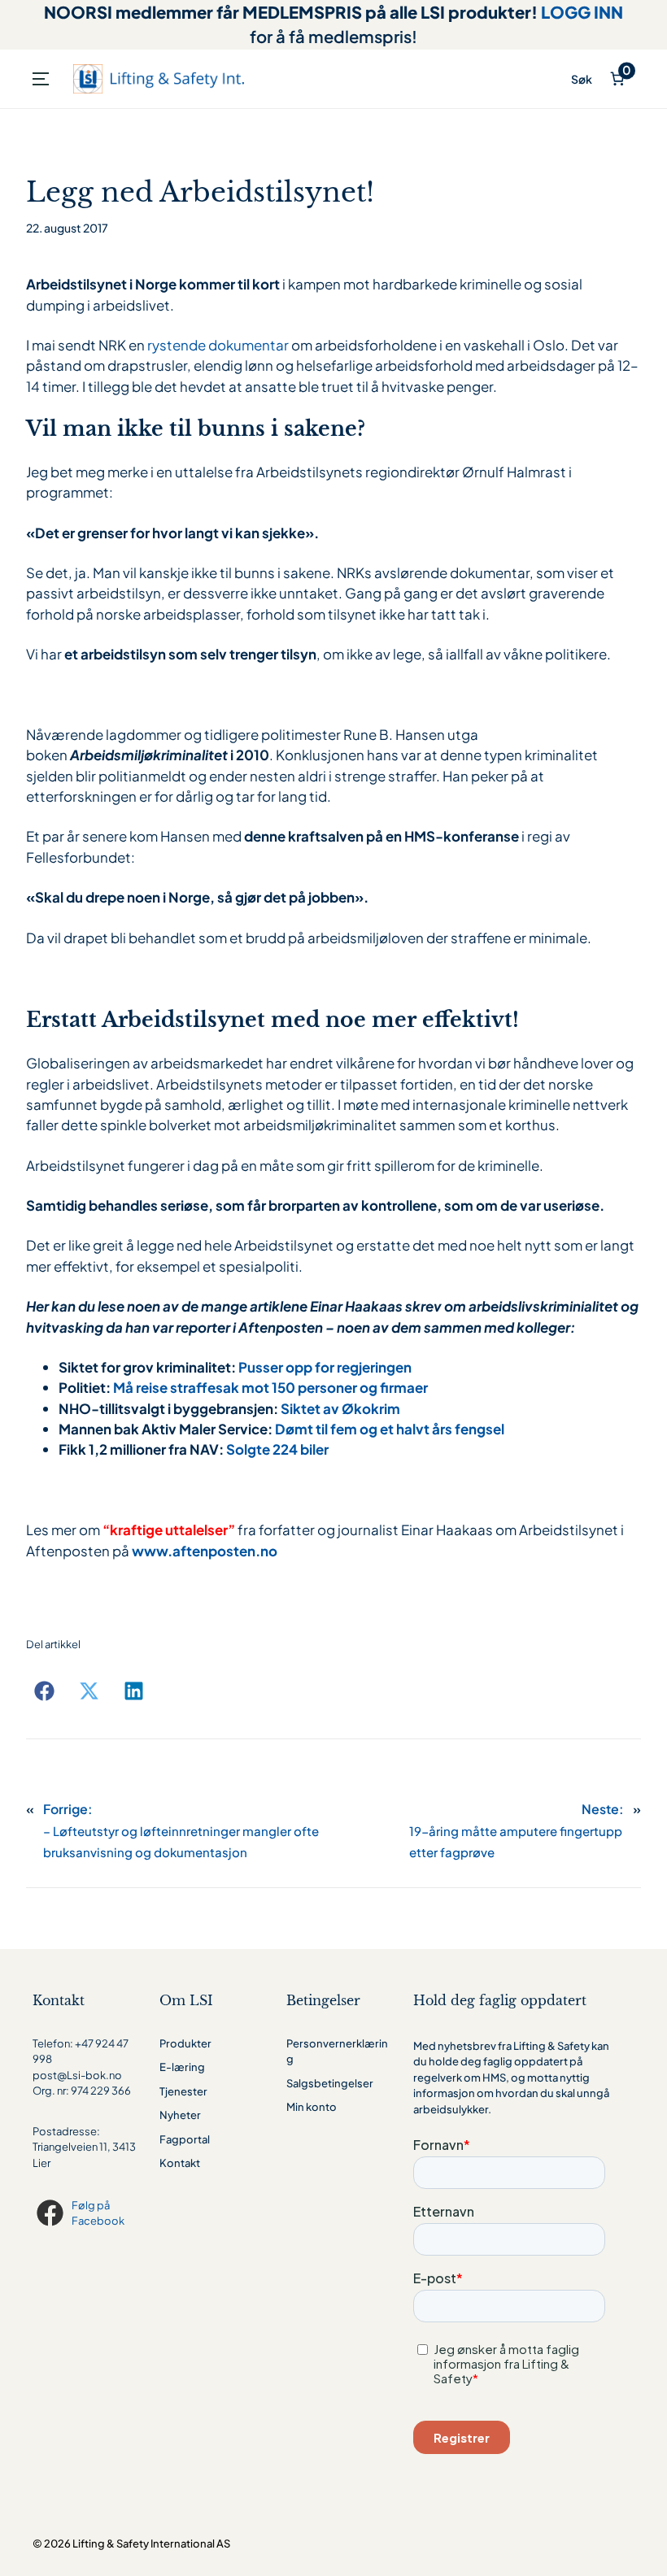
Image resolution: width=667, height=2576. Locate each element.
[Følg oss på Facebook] (52, 2213)
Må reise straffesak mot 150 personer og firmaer (270, 1387)
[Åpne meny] (41, 79)
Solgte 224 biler (277, 1449)
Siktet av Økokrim (340, 1408)
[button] (44, 1691)
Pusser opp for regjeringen (325, 1367)
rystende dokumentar (218, 345)
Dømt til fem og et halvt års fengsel (390, 1429)
